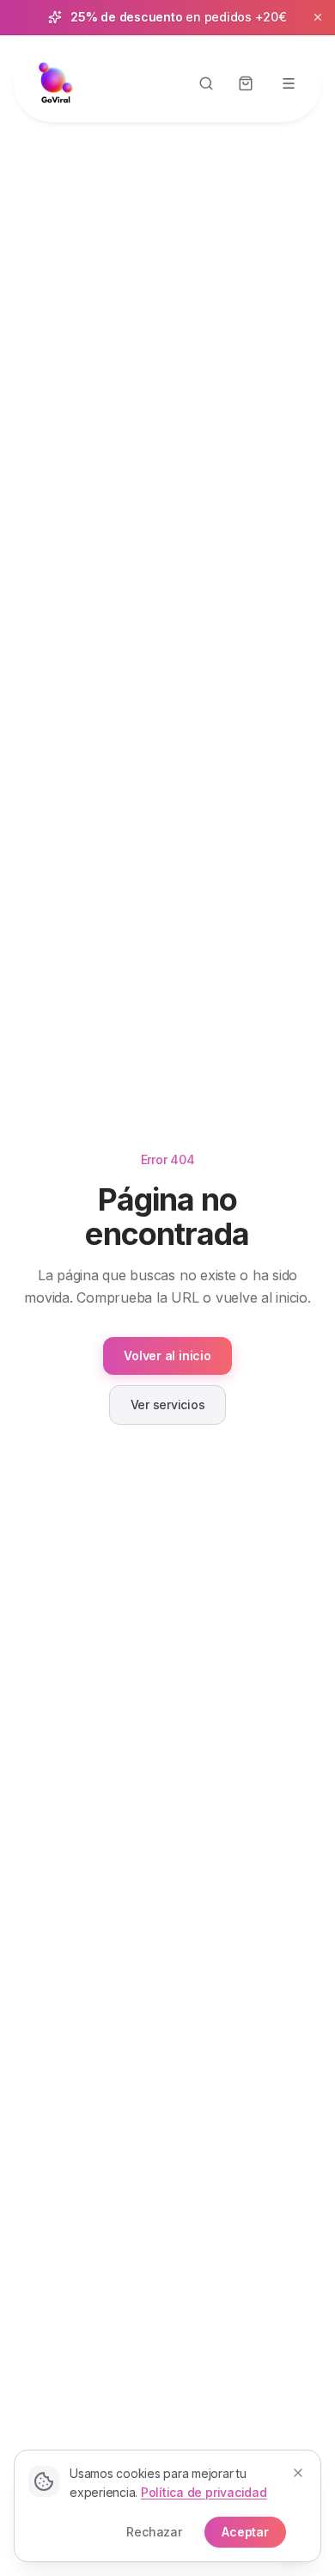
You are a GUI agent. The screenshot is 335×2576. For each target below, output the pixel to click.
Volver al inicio (167, 1355)
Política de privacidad (204, 2492)
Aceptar (245, 2532)
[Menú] (289, 83)
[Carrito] (246, 83)
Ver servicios (168, 1405)
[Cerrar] (298, 2473)
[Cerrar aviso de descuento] (318, 17)
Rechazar (154, 2532)
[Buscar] (206, 83)
